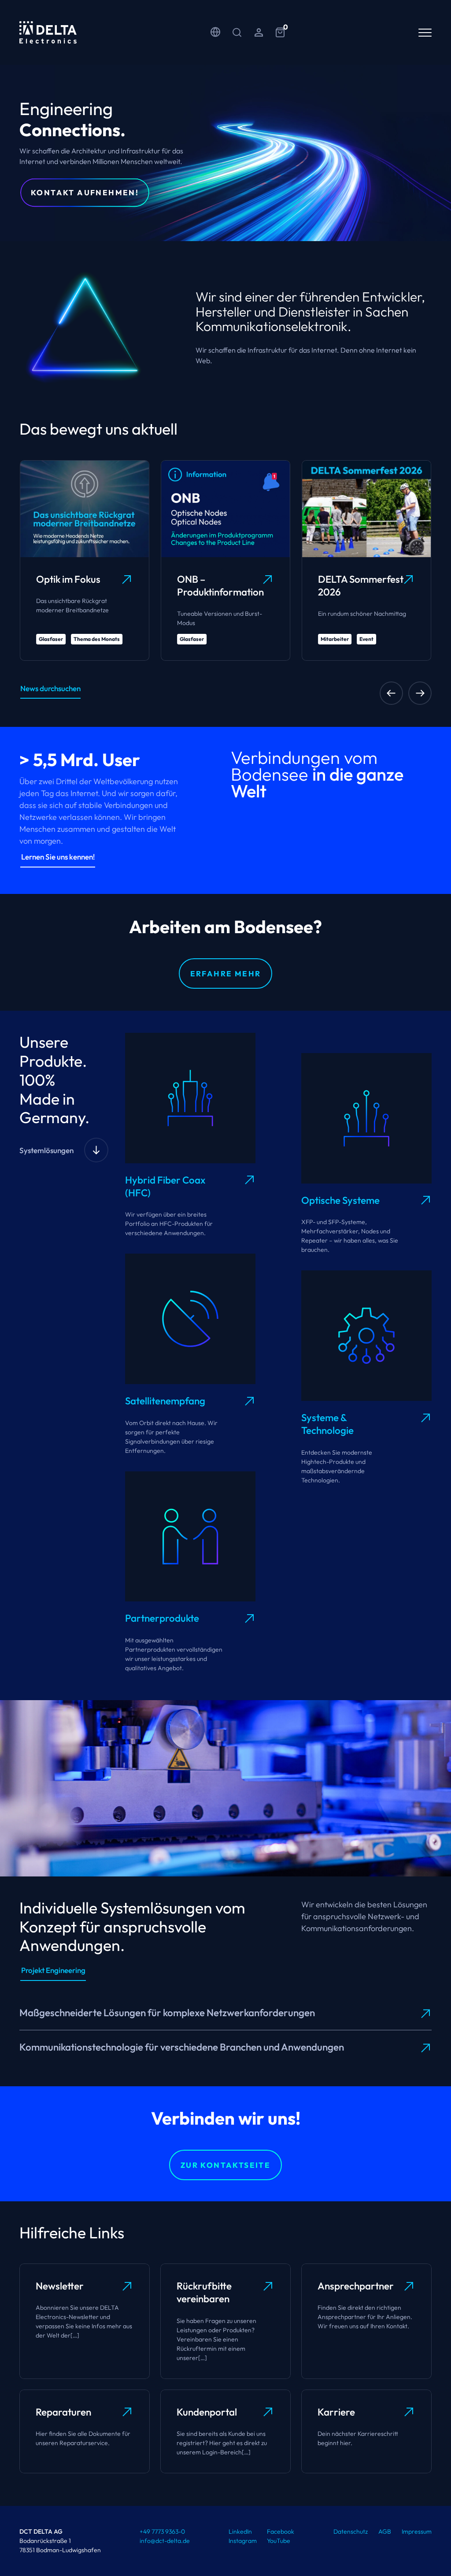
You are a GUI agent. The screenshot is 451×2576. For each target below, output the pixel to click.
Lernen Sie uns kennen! (58, 857)
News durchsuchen (50, 688)
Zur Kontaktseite (225, 2165)
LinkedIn (240, 2531)
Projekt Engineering (53, 1970)
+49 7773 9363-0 (162, 2531)
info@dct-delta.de (165, 2541)
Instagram (243, 2541)
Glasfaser (51, 639)
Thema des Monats (97, 639)
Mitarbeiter (335, 639)
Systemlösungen (46, 1150)
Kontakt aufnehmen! (85, 192)
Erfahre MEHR (226, 973)
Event (366, 639)
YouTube (279, 2541)
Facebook (281, 2531)
